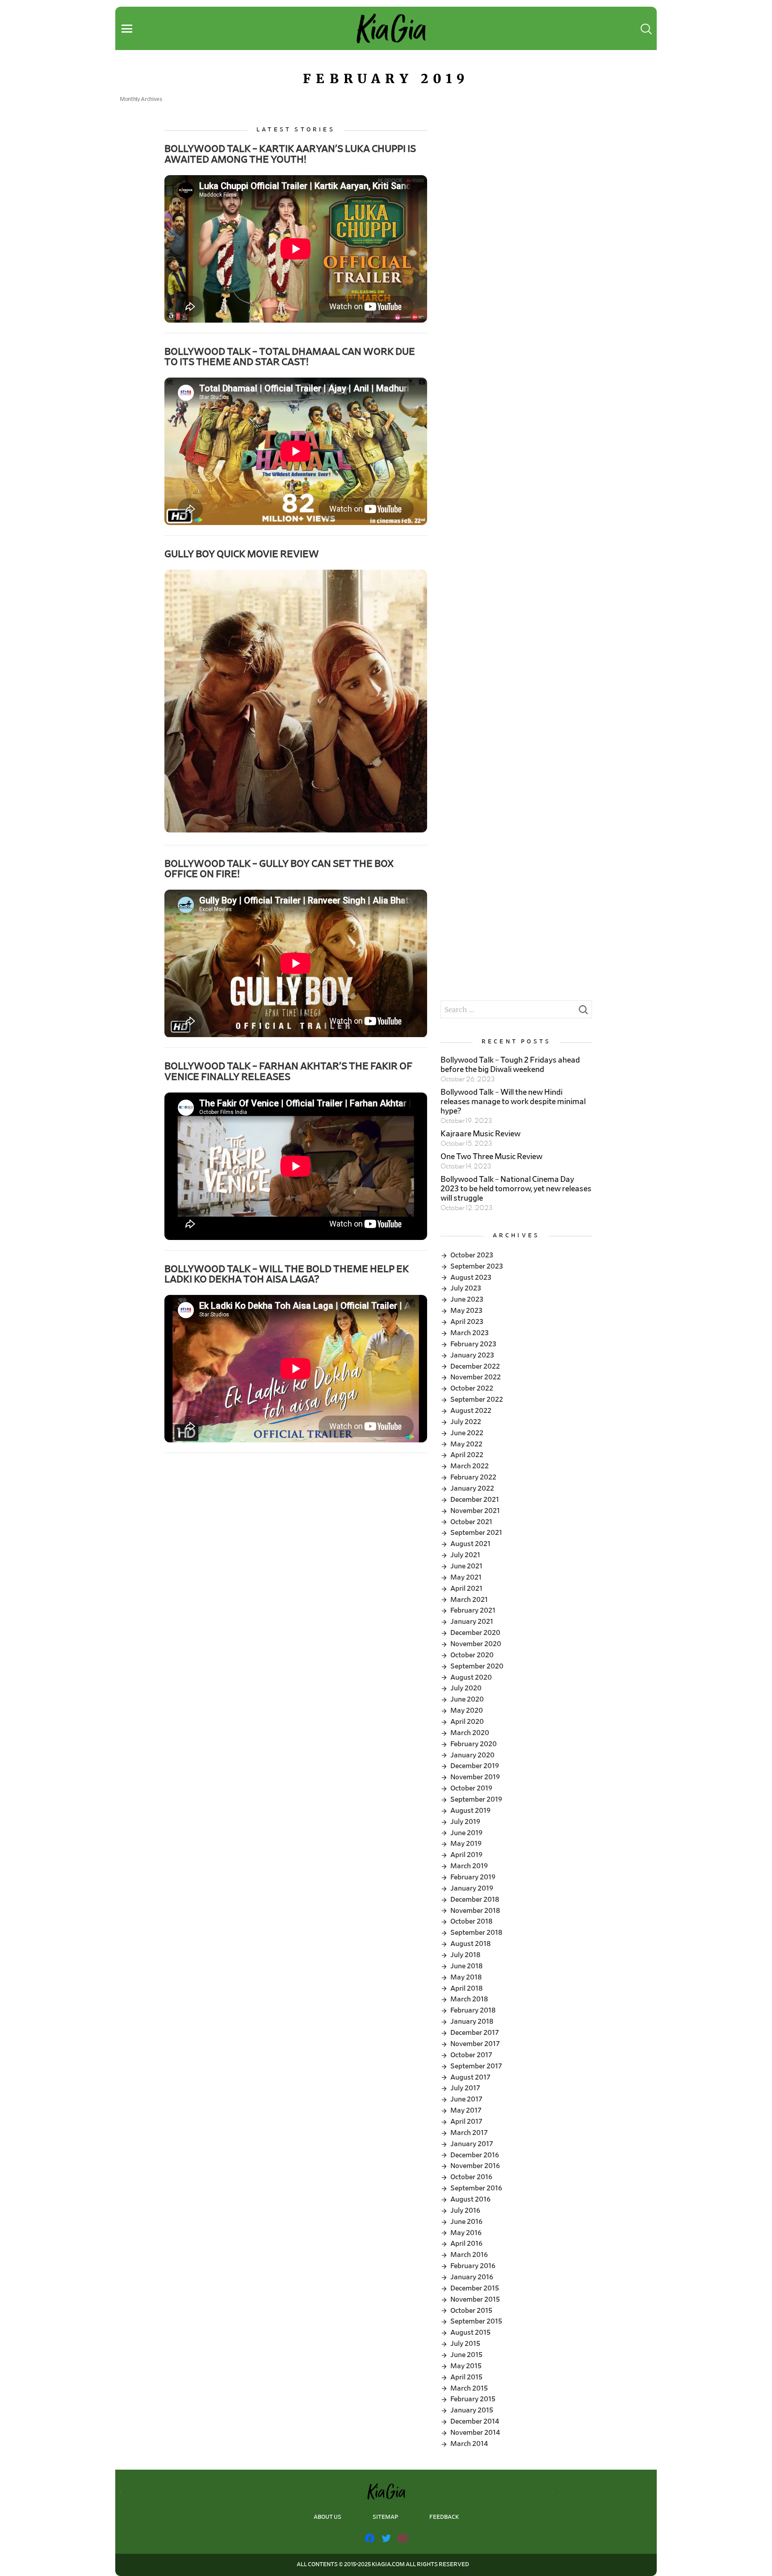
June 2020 (467, 1699)
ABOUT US (327, 2517)
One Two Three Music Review (491, 1157)
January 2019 (472, 1888)
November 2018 (475, 1911)
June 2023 (467, 1299)
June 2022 (467, 1433)
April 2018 (466, 1988)
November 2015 (475, 2299)
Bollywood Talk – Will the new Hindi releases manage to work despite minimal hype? (513, 1102)
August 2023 (471, 1277)
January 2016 (472, 2277)
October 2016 (471, 2177)
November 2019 (475, 1777)
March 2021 (469, 1600)
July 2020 (466, 1688)
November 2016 (475, 2166)
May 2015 (466, 2366)
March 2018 (469, 1999)
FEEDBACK (444, 2517)
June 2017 (466, 2099)
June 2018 (466, 1966)
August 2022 (471, 1411)
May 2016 (466, 2233)
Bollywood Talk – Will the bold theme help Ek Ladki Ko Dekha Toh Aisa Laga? (287, 1274)
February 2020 (474, 1744)
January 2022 (472, 1488)
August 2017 (470, 2077)
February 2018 (473, 2010)
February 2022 (473, 1477)
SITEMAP (385, 2517)
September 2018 (476, 1933)
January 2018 (472, 2021)
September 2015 (476, 2321)
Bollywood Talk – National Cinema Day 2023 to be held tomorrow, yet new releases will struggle (516, 1189)
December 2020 (475, 1633)
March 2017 (469, 2133)
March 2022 (470, 1466)
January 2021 (472, 1622)
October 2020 (472, 1655)
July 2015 (465, 2344)
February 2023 (473, 1344)
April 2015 (466, 2377)
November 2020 (476, 1644)
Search (583, 1012)
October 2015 (471, 2311)
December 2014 (475, 2421)
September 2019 (476, 1799)
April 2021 (466, 1588)
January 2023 (472, 1355)
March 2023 (470, 1333)
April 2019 (466, 1855)
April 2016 (466, 2244)
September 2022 (477, 1399)
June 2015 (466, 2355)
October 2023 (472, 1255)
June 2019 (466, 1833)
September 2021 (476, 1533)
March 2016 (469, 2255)
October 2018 (471, 1921)
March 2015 (469, 2388)
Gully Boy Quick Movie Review (242, 554)
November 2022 (476, 1377)
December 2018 (475, 1899)
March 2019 (469, 1866)
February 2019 (473, 1877)
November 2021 (475, 1511)
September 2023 (477, 1266)
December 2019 (475, 1766)
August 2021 (470, 1544)
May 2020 (467, 1710)
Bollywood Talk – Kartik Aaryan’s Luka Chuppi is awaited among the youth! (290, 154)
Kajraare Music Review (480, 1134)
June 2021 (466, 1566)
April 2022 (467, 1455)
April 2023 (467, 1322)
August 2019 (470, 1811)
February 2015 (473, 2399)
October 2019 (471, 1788)
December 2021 (475, 1500)
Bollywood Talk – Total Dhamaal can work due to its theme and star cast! (290, 357)
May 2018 (466, 1977)
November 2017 (475, 2044)
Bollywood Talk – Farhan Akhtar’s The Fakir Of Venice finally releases (288, 1071)
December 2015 (475, 2288)
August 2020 (471, 1677)
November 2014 (475, 2433)
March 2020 (470, 1733)
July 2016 (465, 2210)
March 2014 (469, 2444)
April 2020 (467, 1722)
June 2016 (466, 2222)
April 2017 (466, 2122)
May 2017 (466, 2110)
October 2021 (471, 1522)
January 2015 (472, 2410)
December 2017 (475, 2033)
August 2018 (470, 1944)
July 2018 (465, 1955)
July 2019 (465, 1822)
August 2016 (470, 2199)
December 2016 (475, 2155)
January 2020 (472, 1755)
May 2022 (466, 1444)
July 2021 (465, 1555)
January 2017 (472, 2144)
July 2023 (466, 1288)
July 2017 (465, 2088)
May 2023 (466, 1311)
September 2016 (476, 2188)
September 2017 (476, 2066)
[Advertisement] (516, 189)
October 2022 (472, 1388)
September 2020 (477, 1666)
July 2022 (466, 1422)
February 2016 (473, 2266)
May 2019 (466, 1844)
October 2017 (471, 2055)
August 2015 (470, 2332)
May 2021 (466, 1577)
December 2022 (475, 1366)
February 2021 (473, 1610)
